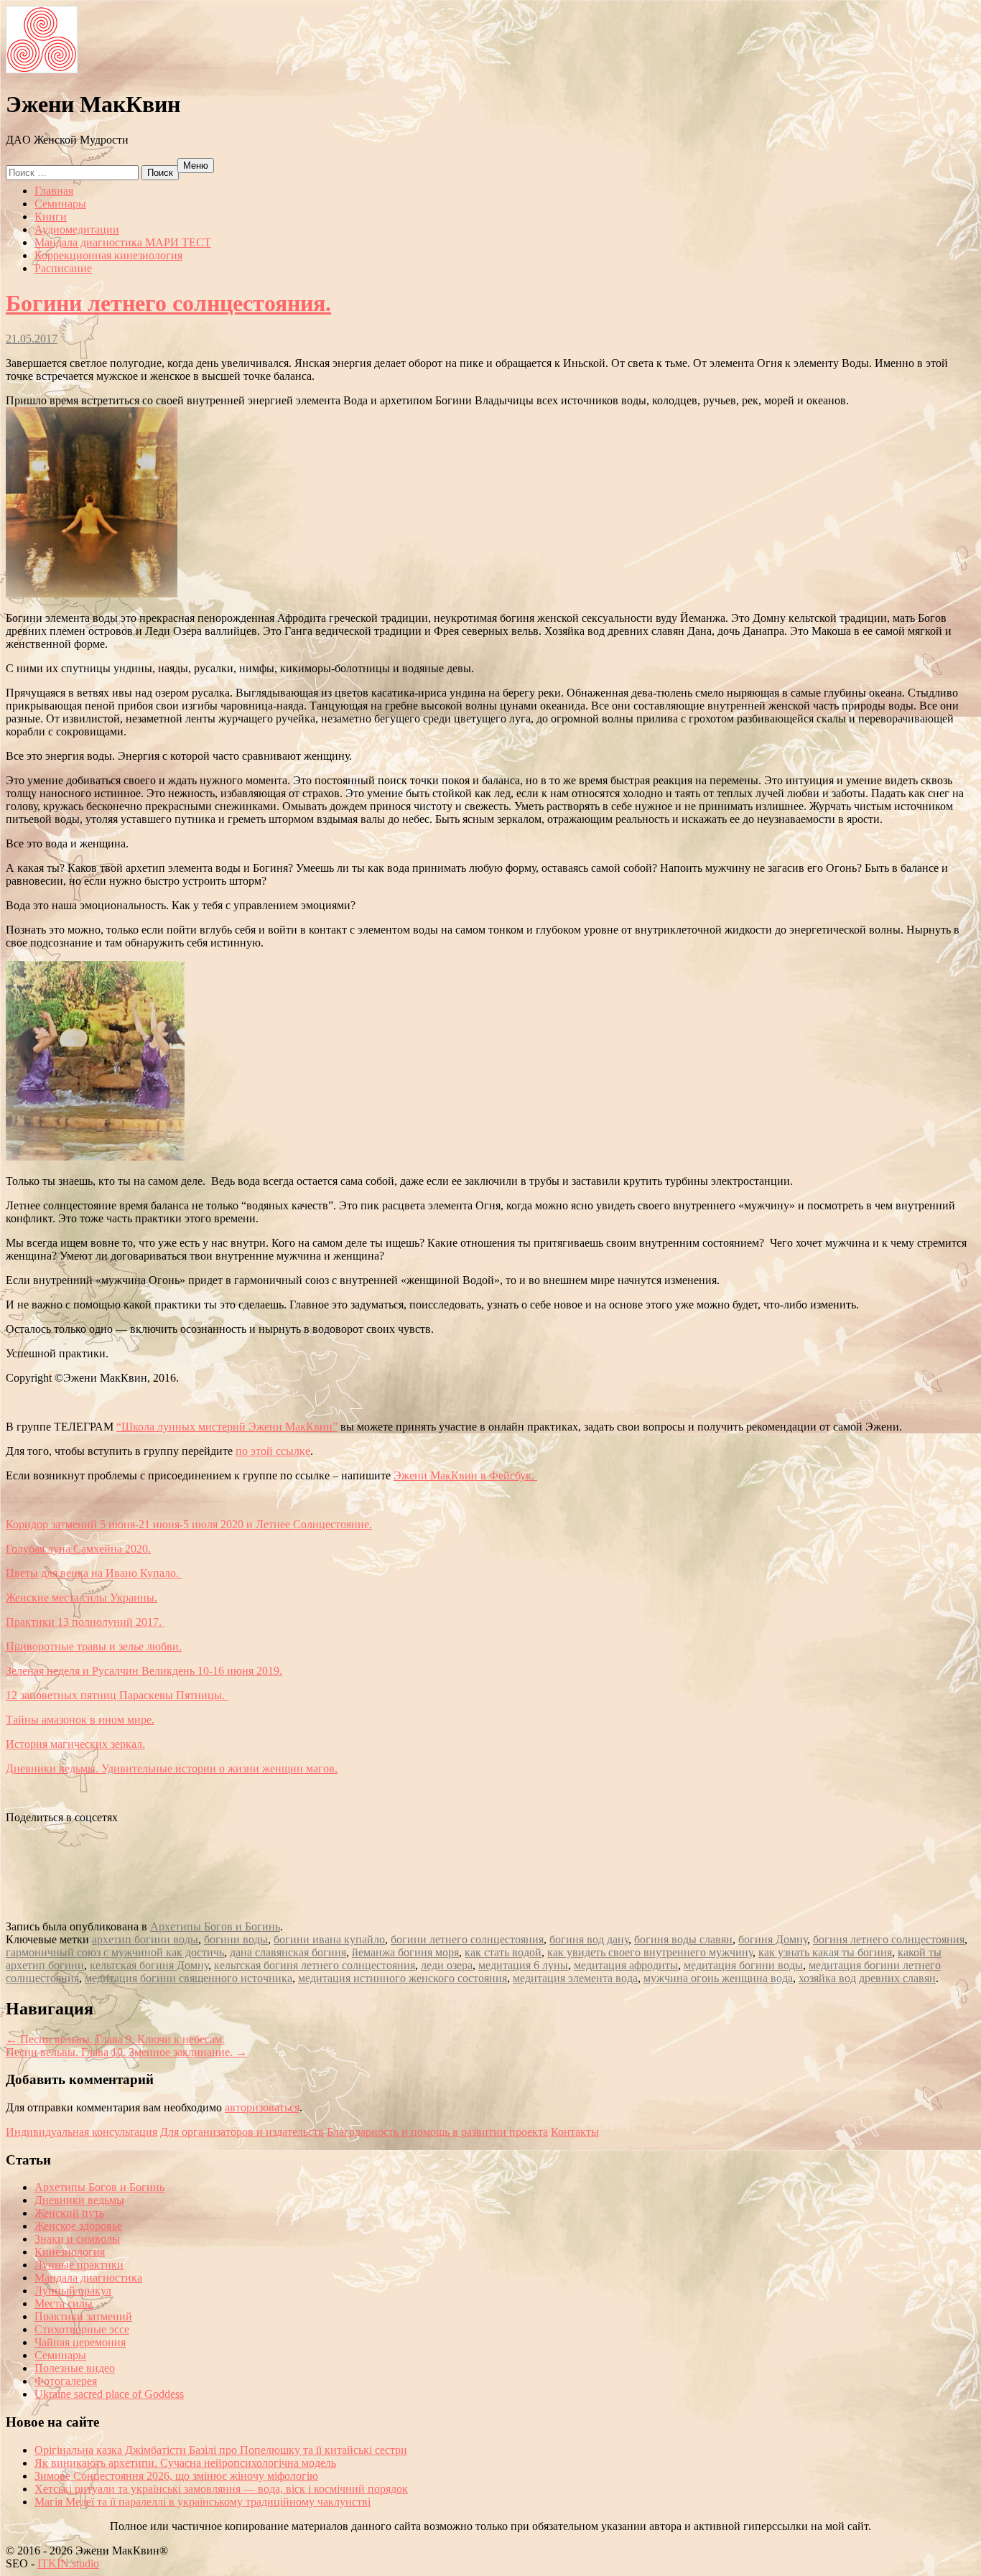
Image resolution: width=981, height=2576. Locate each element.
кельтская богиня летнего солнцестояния (315, 1965)
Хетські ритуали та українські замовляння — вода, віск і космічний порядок (221, 2489)
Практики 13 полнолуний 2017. (85, 1622)
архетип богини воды (145, 1939)
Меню (196, 166)
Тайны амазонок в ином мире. (80, 1720)
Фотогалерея (66, 2381)
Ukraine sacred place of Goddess (109, 2394)
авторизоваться (262, 2107)
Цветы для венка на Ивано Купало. (94, 1573)
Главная (54, 191)
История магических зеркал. (75, 1744)
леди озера (447, 1965)
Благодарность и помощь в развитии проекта (437, 2132)
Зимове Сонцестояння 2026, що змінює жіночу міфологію (176, 2476)
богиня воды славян (683, 1939)
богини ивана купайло (329, 1939)
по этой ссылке (273, 1451)
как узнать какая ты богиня (825, 1952)
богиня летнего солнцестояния (889, 1939)
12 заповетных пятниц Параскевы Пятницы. (117, 1695)
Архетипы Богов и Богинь (215, 1926)
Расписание (63, 268)
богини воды (236, 1939)
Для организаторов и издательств (242, 2132)
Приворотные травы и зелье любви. (94, 1646)
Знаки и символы (77, 2239)
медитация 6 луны (523, 1965)
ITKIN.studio (63, 2563)
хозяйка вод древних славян (867, 1978)
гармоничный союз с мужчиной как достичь (115, 1952)
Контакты (575, 2132)
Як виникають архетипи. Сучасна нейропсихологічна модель (185, 2463)
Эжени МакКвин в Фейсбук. (465, 1475)
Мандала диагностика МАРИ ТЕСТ (123, 242)
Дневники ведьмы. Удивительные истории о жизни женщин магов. (172, 1768)
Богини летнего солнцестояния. (168, 303)
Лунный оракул (73, 2291)
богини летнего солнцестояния (467, 1939)
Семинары (60, 204)
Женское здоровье (78, 2226)
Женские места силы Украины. (82, 1598)
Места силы (64, 2303)
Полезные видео (75, 2368)
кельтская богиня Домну (149, 1965)
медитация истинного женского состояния (403, 1978)
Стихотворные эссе (82, 2329)
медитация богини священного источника (189, 1978)
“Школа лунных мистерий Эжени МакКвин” (227, 1427)
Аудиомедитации (77, 229)
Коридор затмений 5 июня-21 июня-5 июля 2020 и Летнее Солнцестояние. (189, 1524)
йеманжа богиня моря (405, 1952)
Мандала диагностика (88, 2278)
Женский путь (69, 2213)
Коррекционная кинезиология (108, 255)
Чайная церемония (80, 2342)
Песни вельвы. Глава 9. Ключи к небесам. (115, 2039)
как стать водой (503, 1952)
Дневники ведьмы (79, 2200)
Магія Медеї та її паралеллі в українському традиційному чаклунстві (203, 2502)
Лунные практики (79, 2265)
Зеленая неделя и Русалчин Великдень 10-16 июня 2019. (144, 1671)
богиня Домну (773, 1939)
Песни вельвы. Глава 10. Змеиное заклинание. (126, 2052)
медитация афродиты (626, 1965)
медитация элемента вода (575, 1978)
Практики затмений (83, 2316)
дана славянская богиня (288, 1952)
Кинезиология (70, 2252)
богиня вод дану (589, 1939)
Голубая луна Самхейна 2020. (78, 1549)
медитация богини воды (743, 1965)
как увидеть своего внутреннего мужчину (650, 1952)
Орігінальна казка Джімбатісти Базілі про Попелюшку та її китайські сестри (221, 2450)
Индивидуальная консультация (82, 2132)
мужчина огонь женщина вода (718, 1978)
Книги (51, 217)
